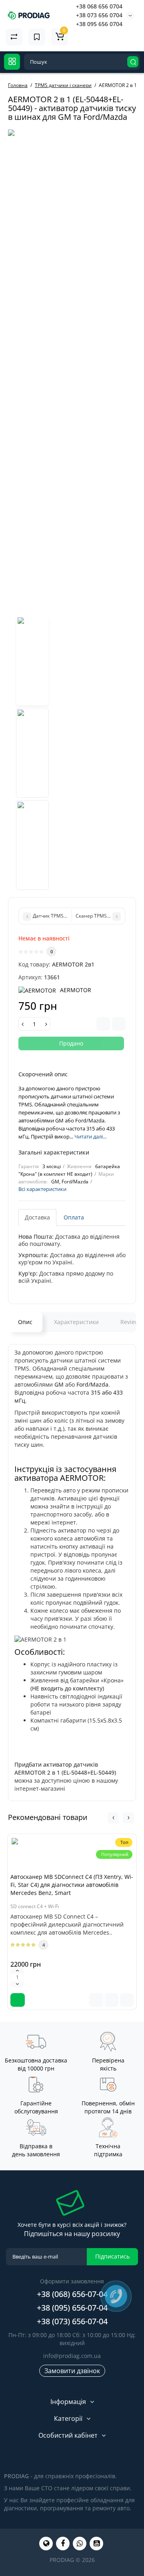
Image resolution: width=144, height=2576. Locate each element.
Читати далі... (90, 1136)
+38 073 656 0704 (99, 15)
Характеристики (76, 1322)
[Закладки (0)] (37, 37)
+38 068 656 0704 (99, 6)
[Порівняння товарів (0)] (14, 37)
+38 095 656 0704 (99, 24)
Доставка (37, 1217)
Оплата (74, 1217)
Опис (25, 1322)
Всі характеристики (42, 1189)
